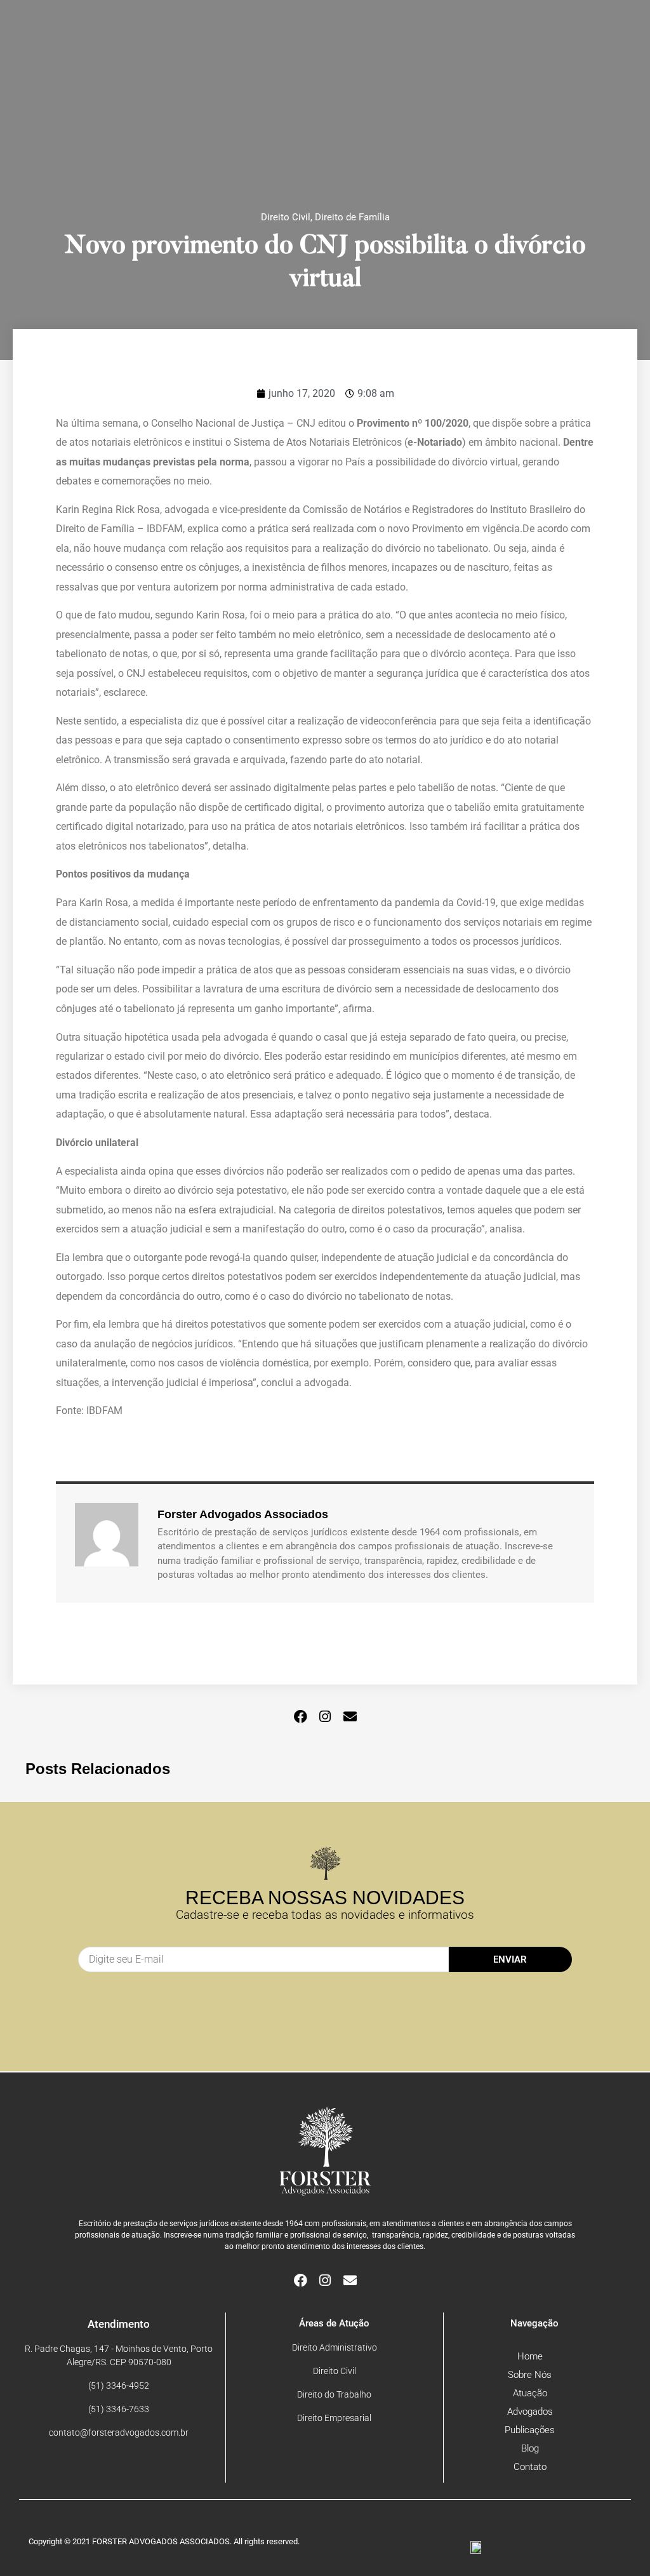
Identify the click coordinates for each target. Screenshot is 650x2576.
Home (530, 2356)
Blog (530, 2448)
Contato (530, 2467)
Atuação (530, 2393)
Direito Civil (286, 217)
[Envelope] (350, 1717)
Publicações (530, 2430)
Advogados (530, 2412)
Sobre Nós (530, 2375)
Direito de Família (352, 217)
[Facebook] (301, 1717)
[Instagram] (325, 1717)
